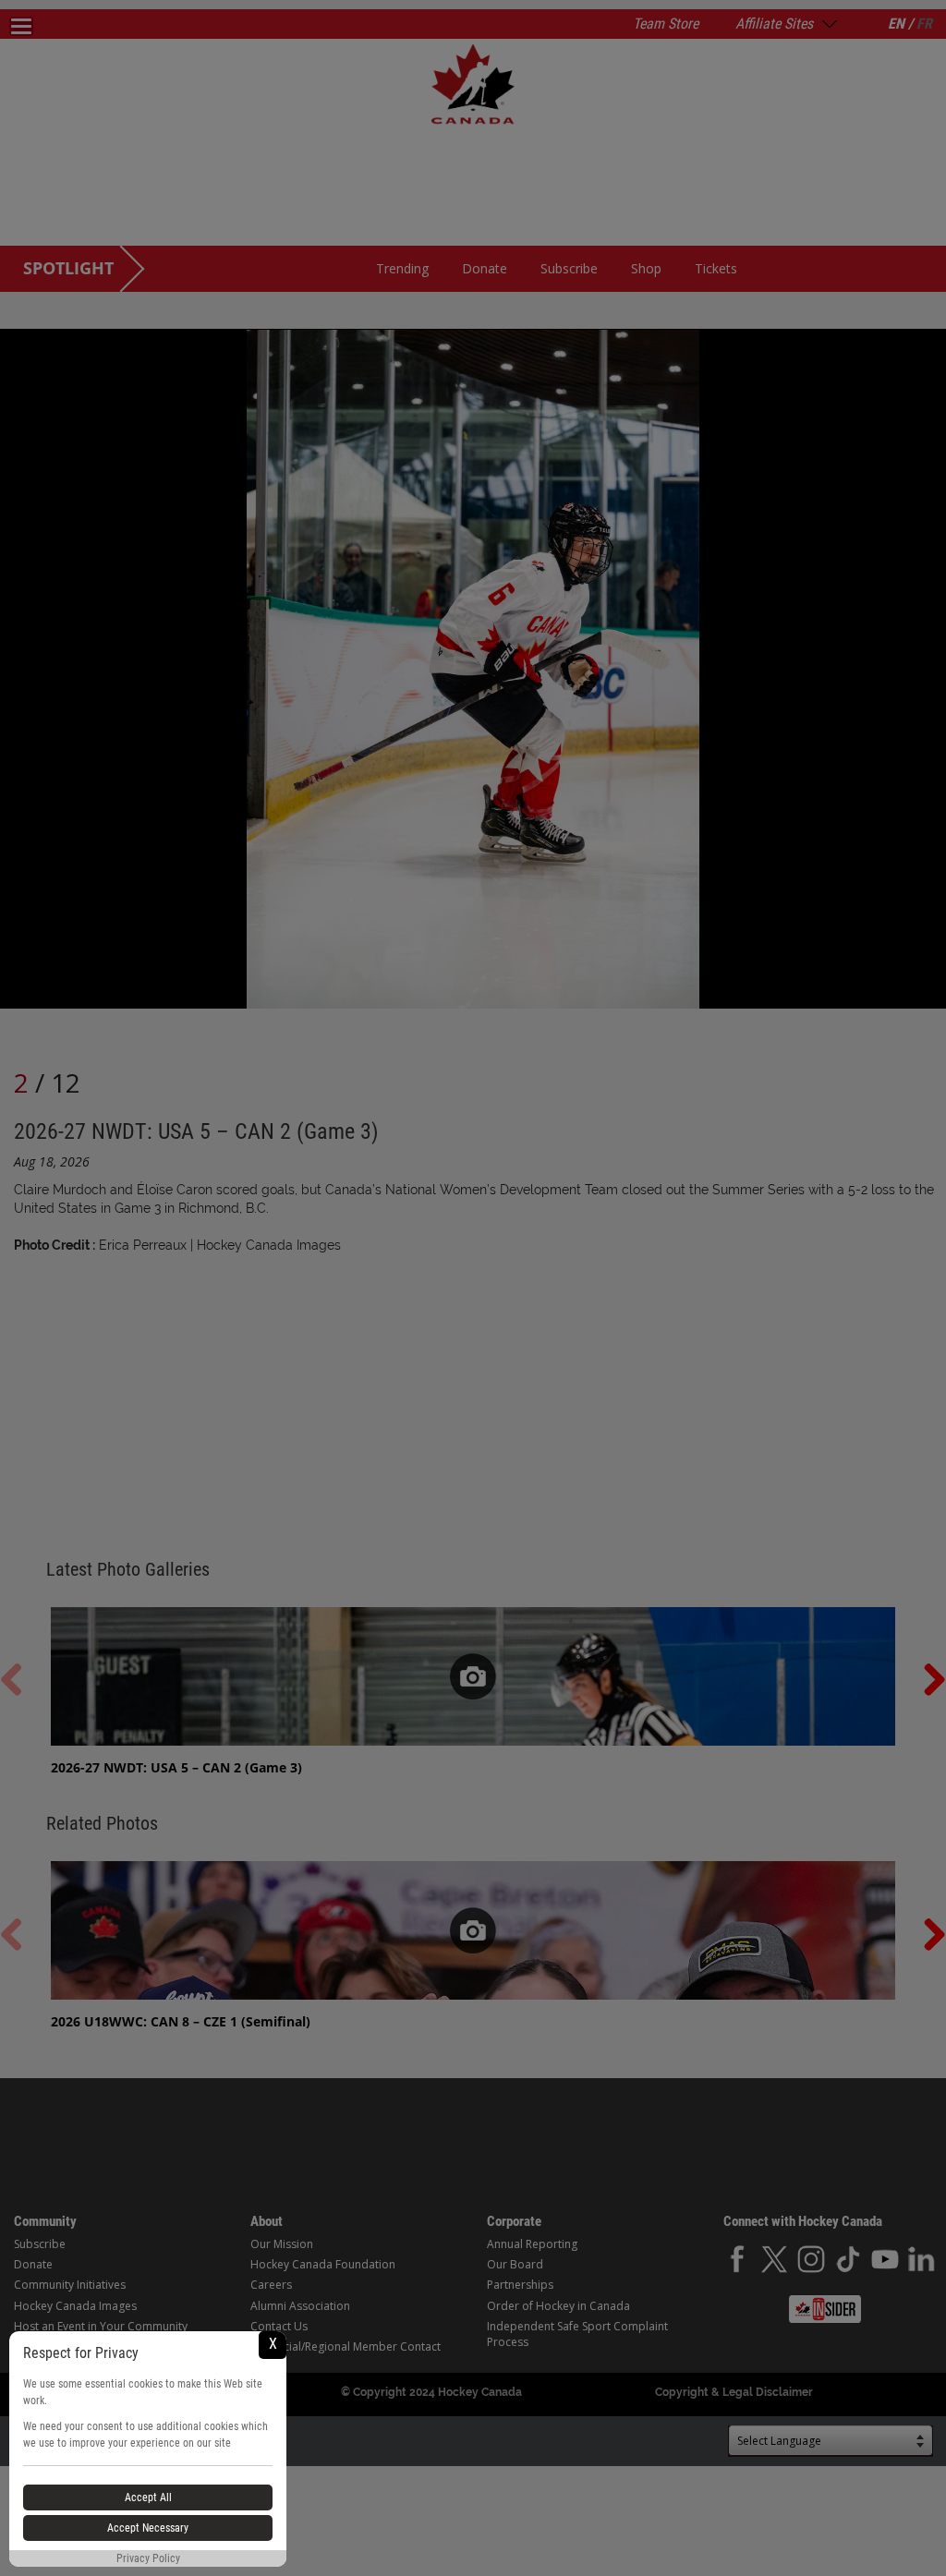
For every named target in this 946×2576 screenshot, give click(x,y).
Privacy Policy (148, 2558)
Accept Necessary (148, 2528)
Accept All (148, 2497)
